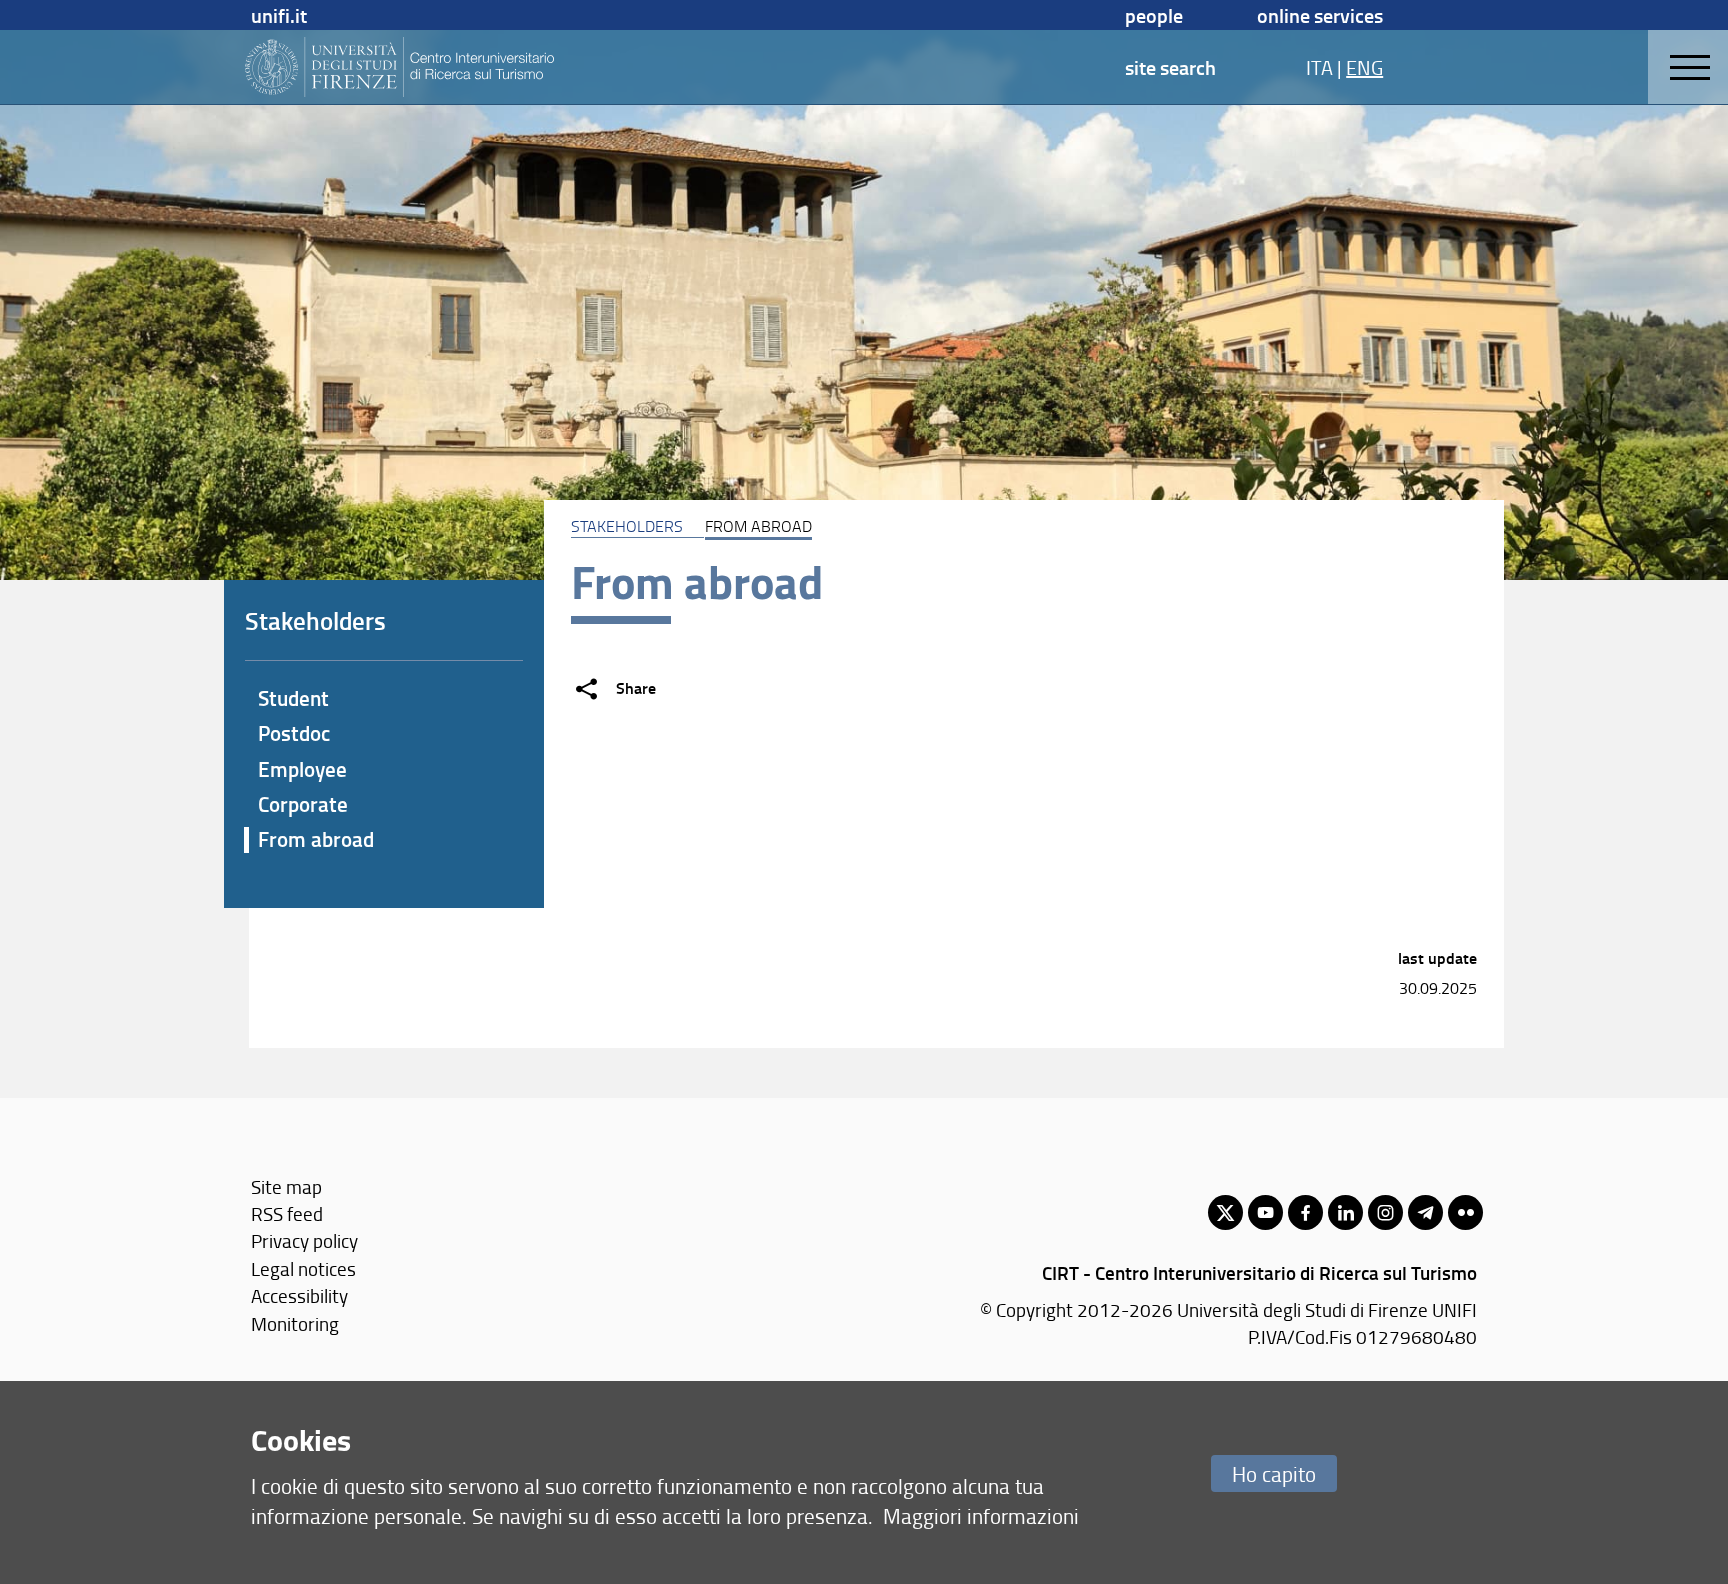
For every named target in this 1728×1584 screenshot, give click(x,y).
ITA (1319, 67)
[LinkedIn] (1345, 1212)
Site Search (1170, 67)
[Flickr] (1465, 1212)
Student (293, 698)
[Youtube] (1265, 1212)
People (1154, 15)
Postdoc (294, 733)
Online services (1320, 15)
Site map (286, 1186)
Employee (302, 769)
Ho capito (1274, 1473)
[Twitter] (1225, 1212)
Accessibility (299, 1295)
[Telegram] (1425, 1212)
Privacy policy (304, 1240)
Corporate (303, 804)
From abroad (316, 839)
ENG (1364, 67)
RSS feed (287, 1213)
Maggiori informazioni (981, 1515)
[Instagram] (1385, 1212)
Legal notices (303, 1268)
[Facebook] (1305, 1212)
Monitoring (295, 1323)
